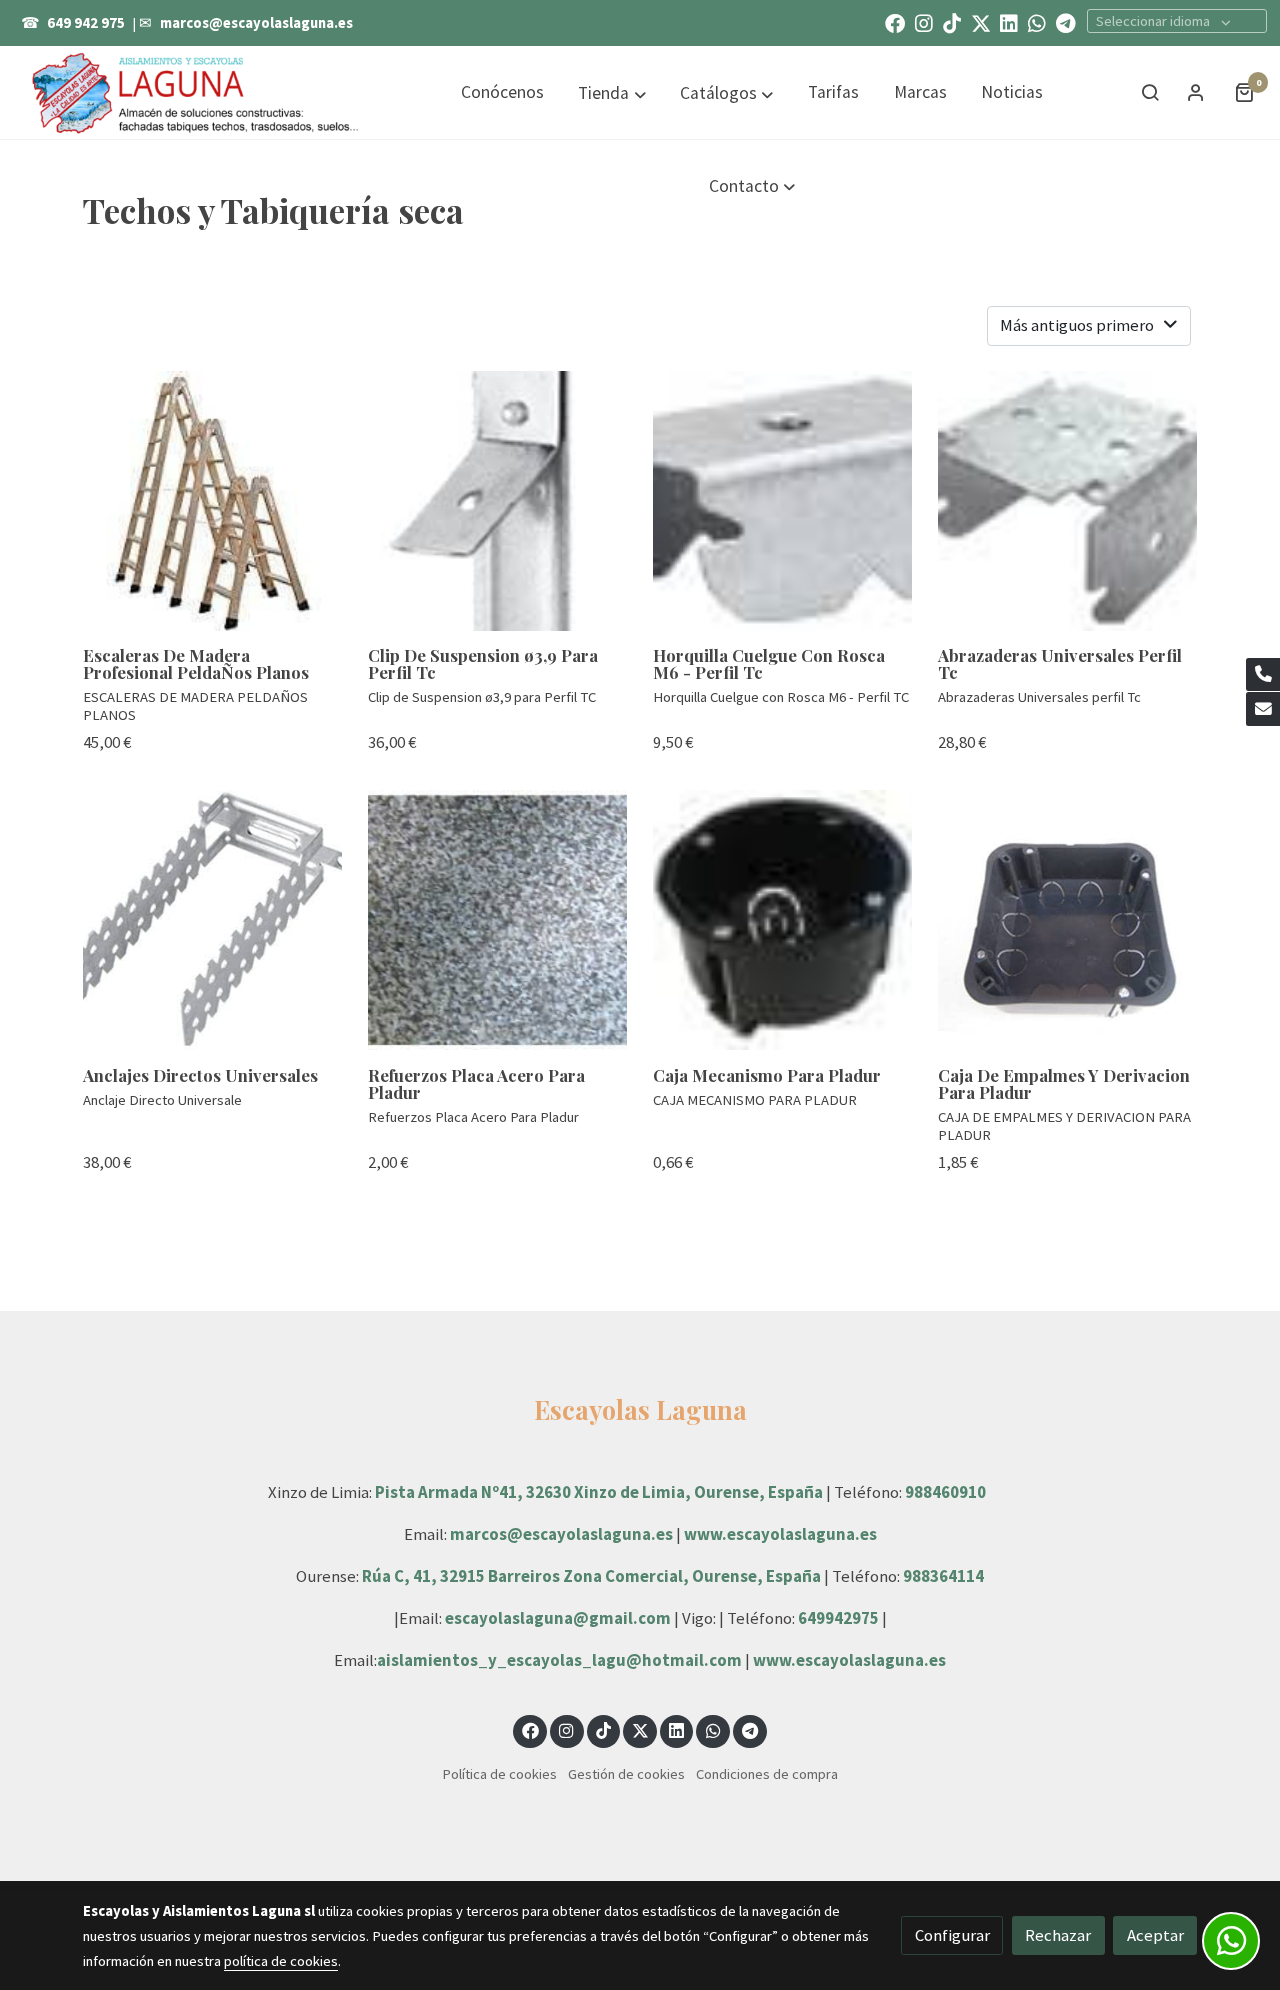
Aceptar (1155, 1935)
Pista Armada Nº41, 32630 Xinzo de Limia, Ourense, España (599, 1492)
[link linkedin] (1009, 22)
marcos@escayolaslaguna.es (256, 23)
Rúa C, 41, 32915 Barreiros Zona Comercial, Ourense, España (593, 1576)
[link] (196, 92)
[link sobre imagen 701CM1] (783, 920)
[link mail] (1263, 709)
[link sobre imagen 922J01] (1068, 501)
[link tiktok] (952, 22)
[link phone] (1263, 675)
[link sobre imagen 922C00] (498, 501)
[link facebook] (895, 22)
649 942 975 (86, 23)
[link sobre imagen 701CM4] (1068, 920)
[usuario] (1196, 92)
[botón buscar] (1150, 92)
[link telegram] (1066, 22)
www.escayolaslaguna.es (780, 1534)
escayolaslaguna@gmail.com (558, 1618)
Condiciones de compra (767, 1774)
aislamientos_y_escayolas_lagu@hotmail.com (561, 1660)
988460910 (945, 1492)
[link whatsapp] (1037, 22)
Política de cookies (499, 1774)
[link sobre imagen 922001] (783, 501)
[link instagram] (924, 22)
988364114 (943, 1576)
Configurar (952, 1935)
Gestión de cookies (626, 1774)
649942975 (838, 1618)
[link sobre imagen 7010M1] (498, 920)
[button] (612, 93)
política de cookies (281, 1961)
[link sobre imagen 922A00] (213, 920)
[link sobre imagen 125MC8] (213, 501)
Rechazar (1058, 1935)
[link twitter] (981, 22)
